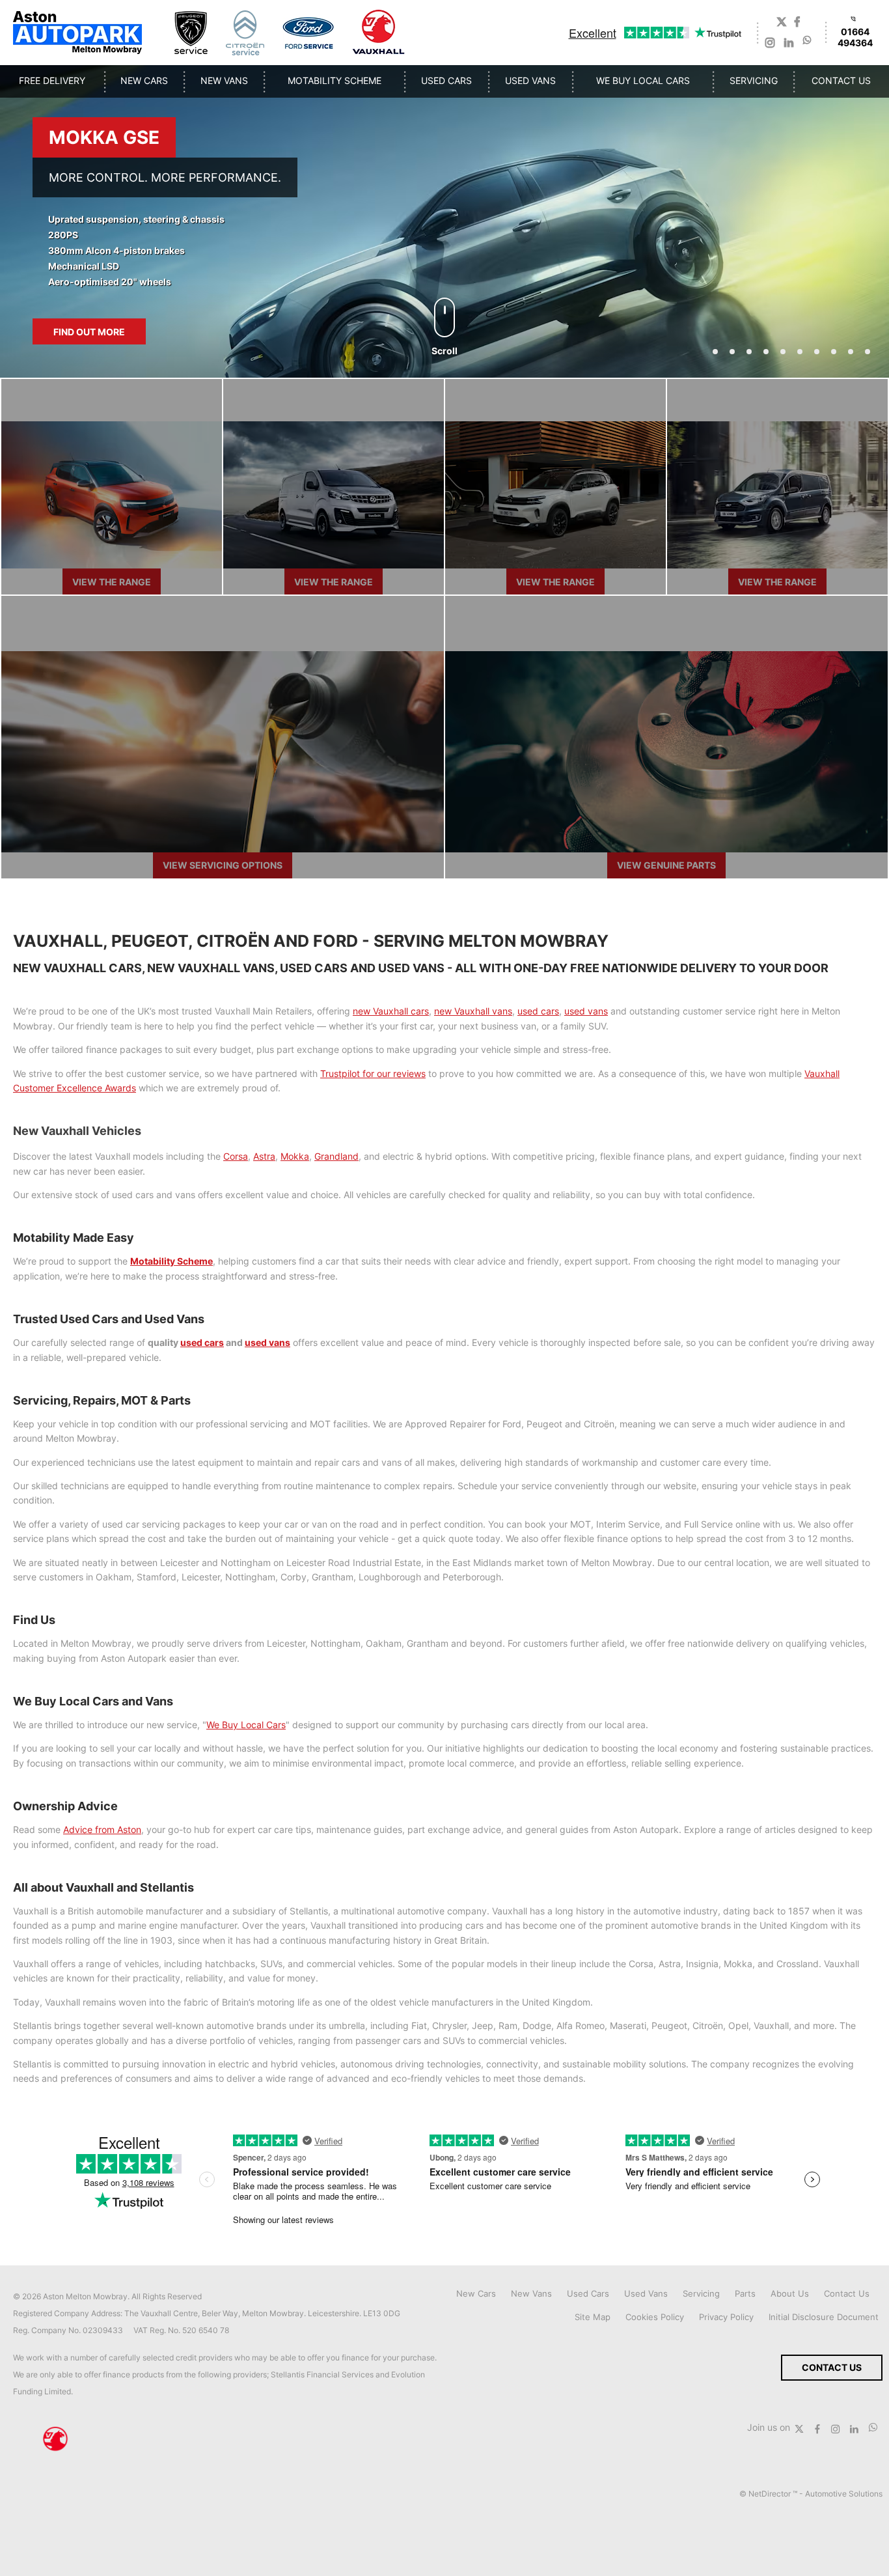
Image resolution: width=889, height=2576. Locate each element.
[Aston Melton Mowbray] (77, 33)
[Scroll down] (444, 317)
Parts (745, 2293)
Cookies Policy (655, 2317)
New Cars (476, 2293)
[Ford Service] (308, 33)
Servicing (701, 2293)
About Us (790, 2293)
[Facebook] (797, 23)
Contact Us (847, 2293)
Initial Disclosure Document (824, 2317)
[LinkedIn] (789, 44)
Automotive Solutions (844, 2494)
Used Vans (646, 2293)
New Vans (531, 2293)
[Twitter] (782, 23)
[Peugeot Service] (191, 33)
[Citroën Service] (245, 33)
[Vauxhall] (379, 33)
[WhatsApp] (807, 39)
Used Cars (588, 2293)
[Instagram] (770, 44)
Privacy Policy (726, 2317)
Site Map (593, 2317)
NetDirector (771, 2494)
